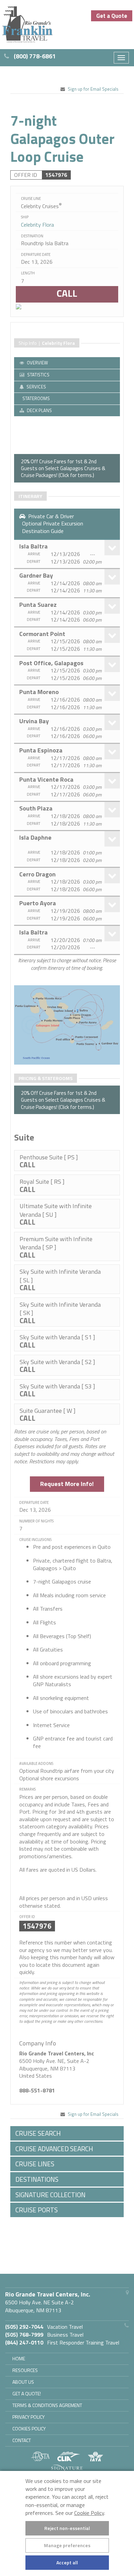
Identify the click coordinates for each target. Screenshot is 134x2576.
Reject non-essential (67, 2528)
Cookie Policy (89, 2513)
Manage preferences (67, 2545)
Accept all (67, 2562)
